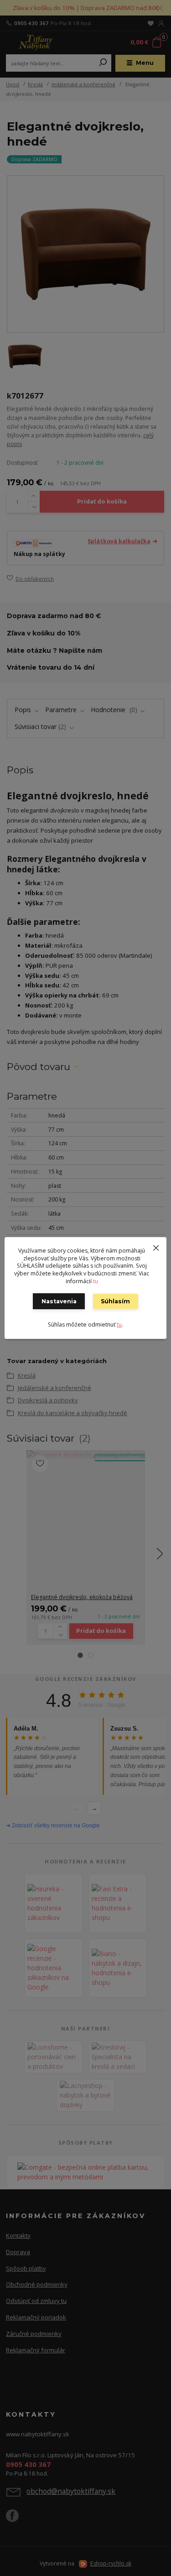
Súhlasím (115, 1301)
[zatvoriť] (156, 1246)
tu (96, 1281)
